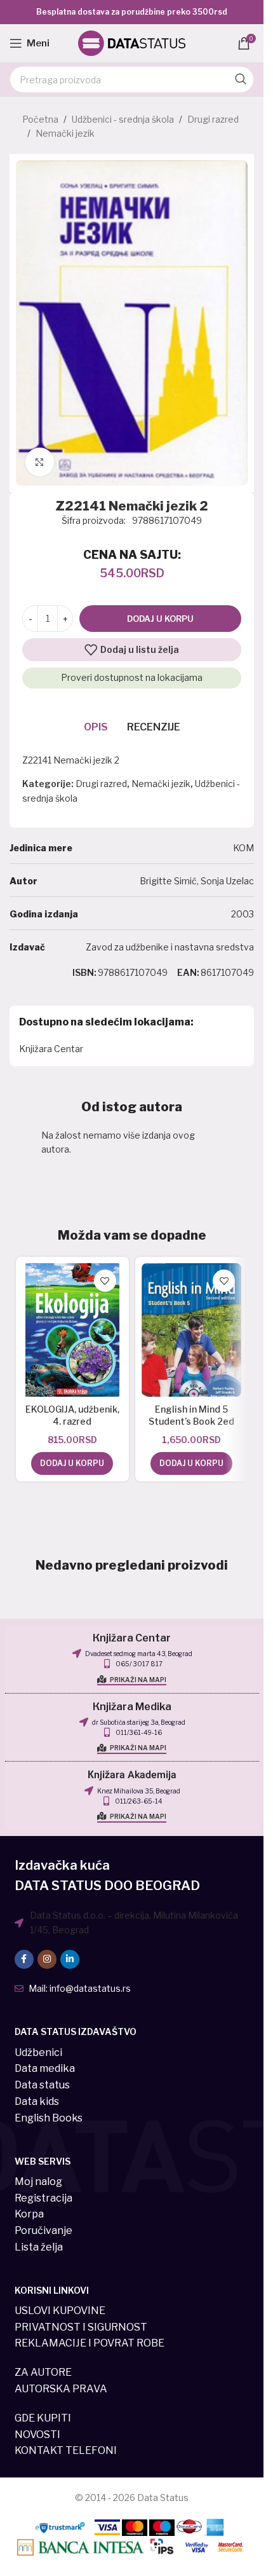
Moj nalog (38, 2182)
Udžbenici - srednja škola (123, 119)
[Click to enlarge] (40, 462)
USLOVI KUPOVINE (60, 2311)
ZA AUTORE (43, 2372)
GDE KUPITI (43, 2418)
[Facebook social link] (24, 1959)
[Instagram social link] (47, 1959)
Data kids (37, 2101)
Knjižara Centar (51, 1049)
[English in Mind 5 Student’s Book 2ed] (192, 1330)
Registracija (43, 2198)
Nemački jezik (65, 133)
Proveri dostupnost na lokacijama (132, 677)
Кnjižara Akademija (132, 1775)
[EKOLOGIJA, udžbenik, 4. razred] (72, 1330)
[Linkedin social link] (70, 1959)
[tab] (96, 727)
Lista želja (39, 2247)
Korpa (29, 2214)
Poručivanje (43, 2230)
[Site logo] (132, 42)
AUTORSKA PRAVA (61, 2389)
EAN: (188, 972)
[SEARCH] (241, 79)
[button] (72, 1463)
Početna (40, 119)
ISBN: (84, 972)
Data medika (45, 2068)
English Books (49, 2118)
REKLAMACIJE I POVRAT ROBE (90, 2343)
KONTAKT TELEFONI (66, 2450)
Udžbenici (38, 2052)
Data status (42, 2085)
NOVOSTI (37, 2435)
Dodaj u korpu (160, 619)
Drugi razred (213, 119)
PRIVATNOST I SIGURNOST (81, 2327)
